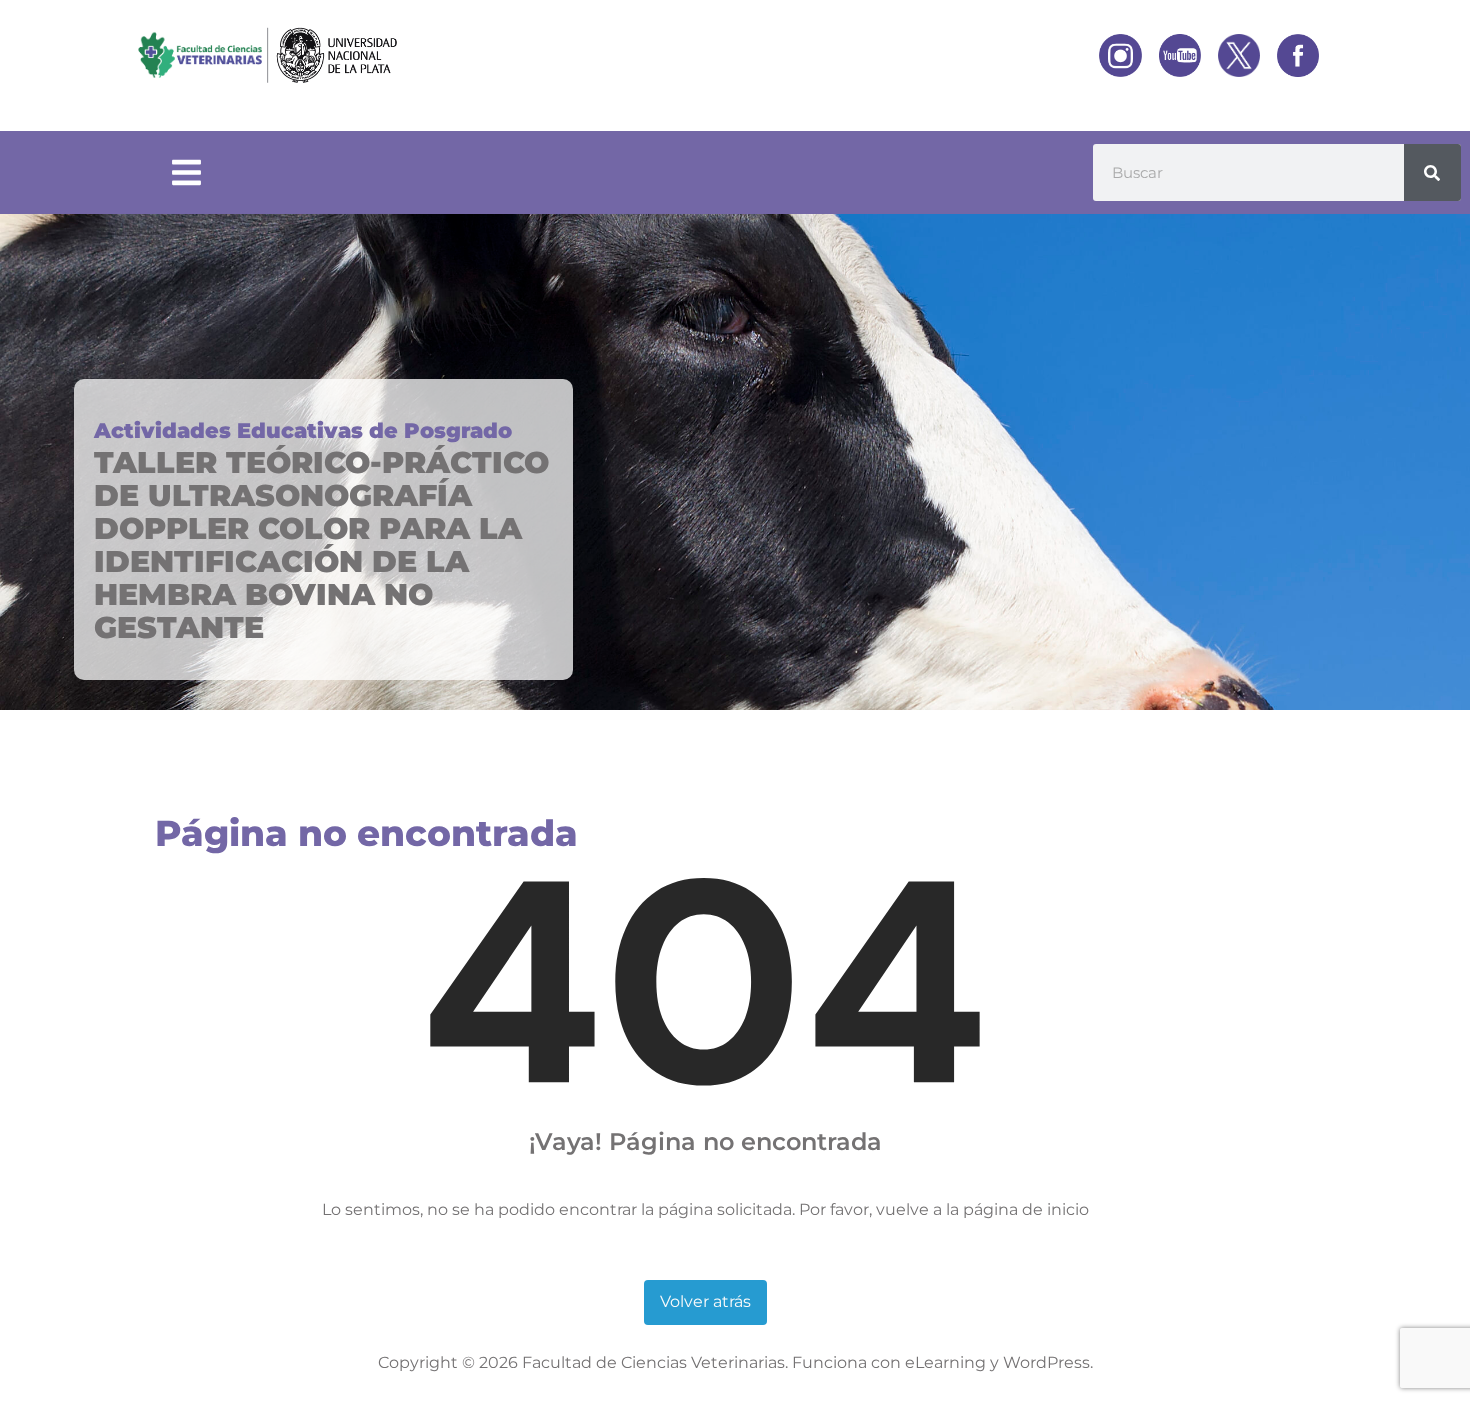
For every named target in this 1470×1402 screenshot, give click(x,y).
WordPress (1046, 1362)
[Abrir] (186, 173)
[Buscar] (1432, 172)
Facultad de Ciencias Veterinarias (653, 1362)
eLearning (945, 1362)
